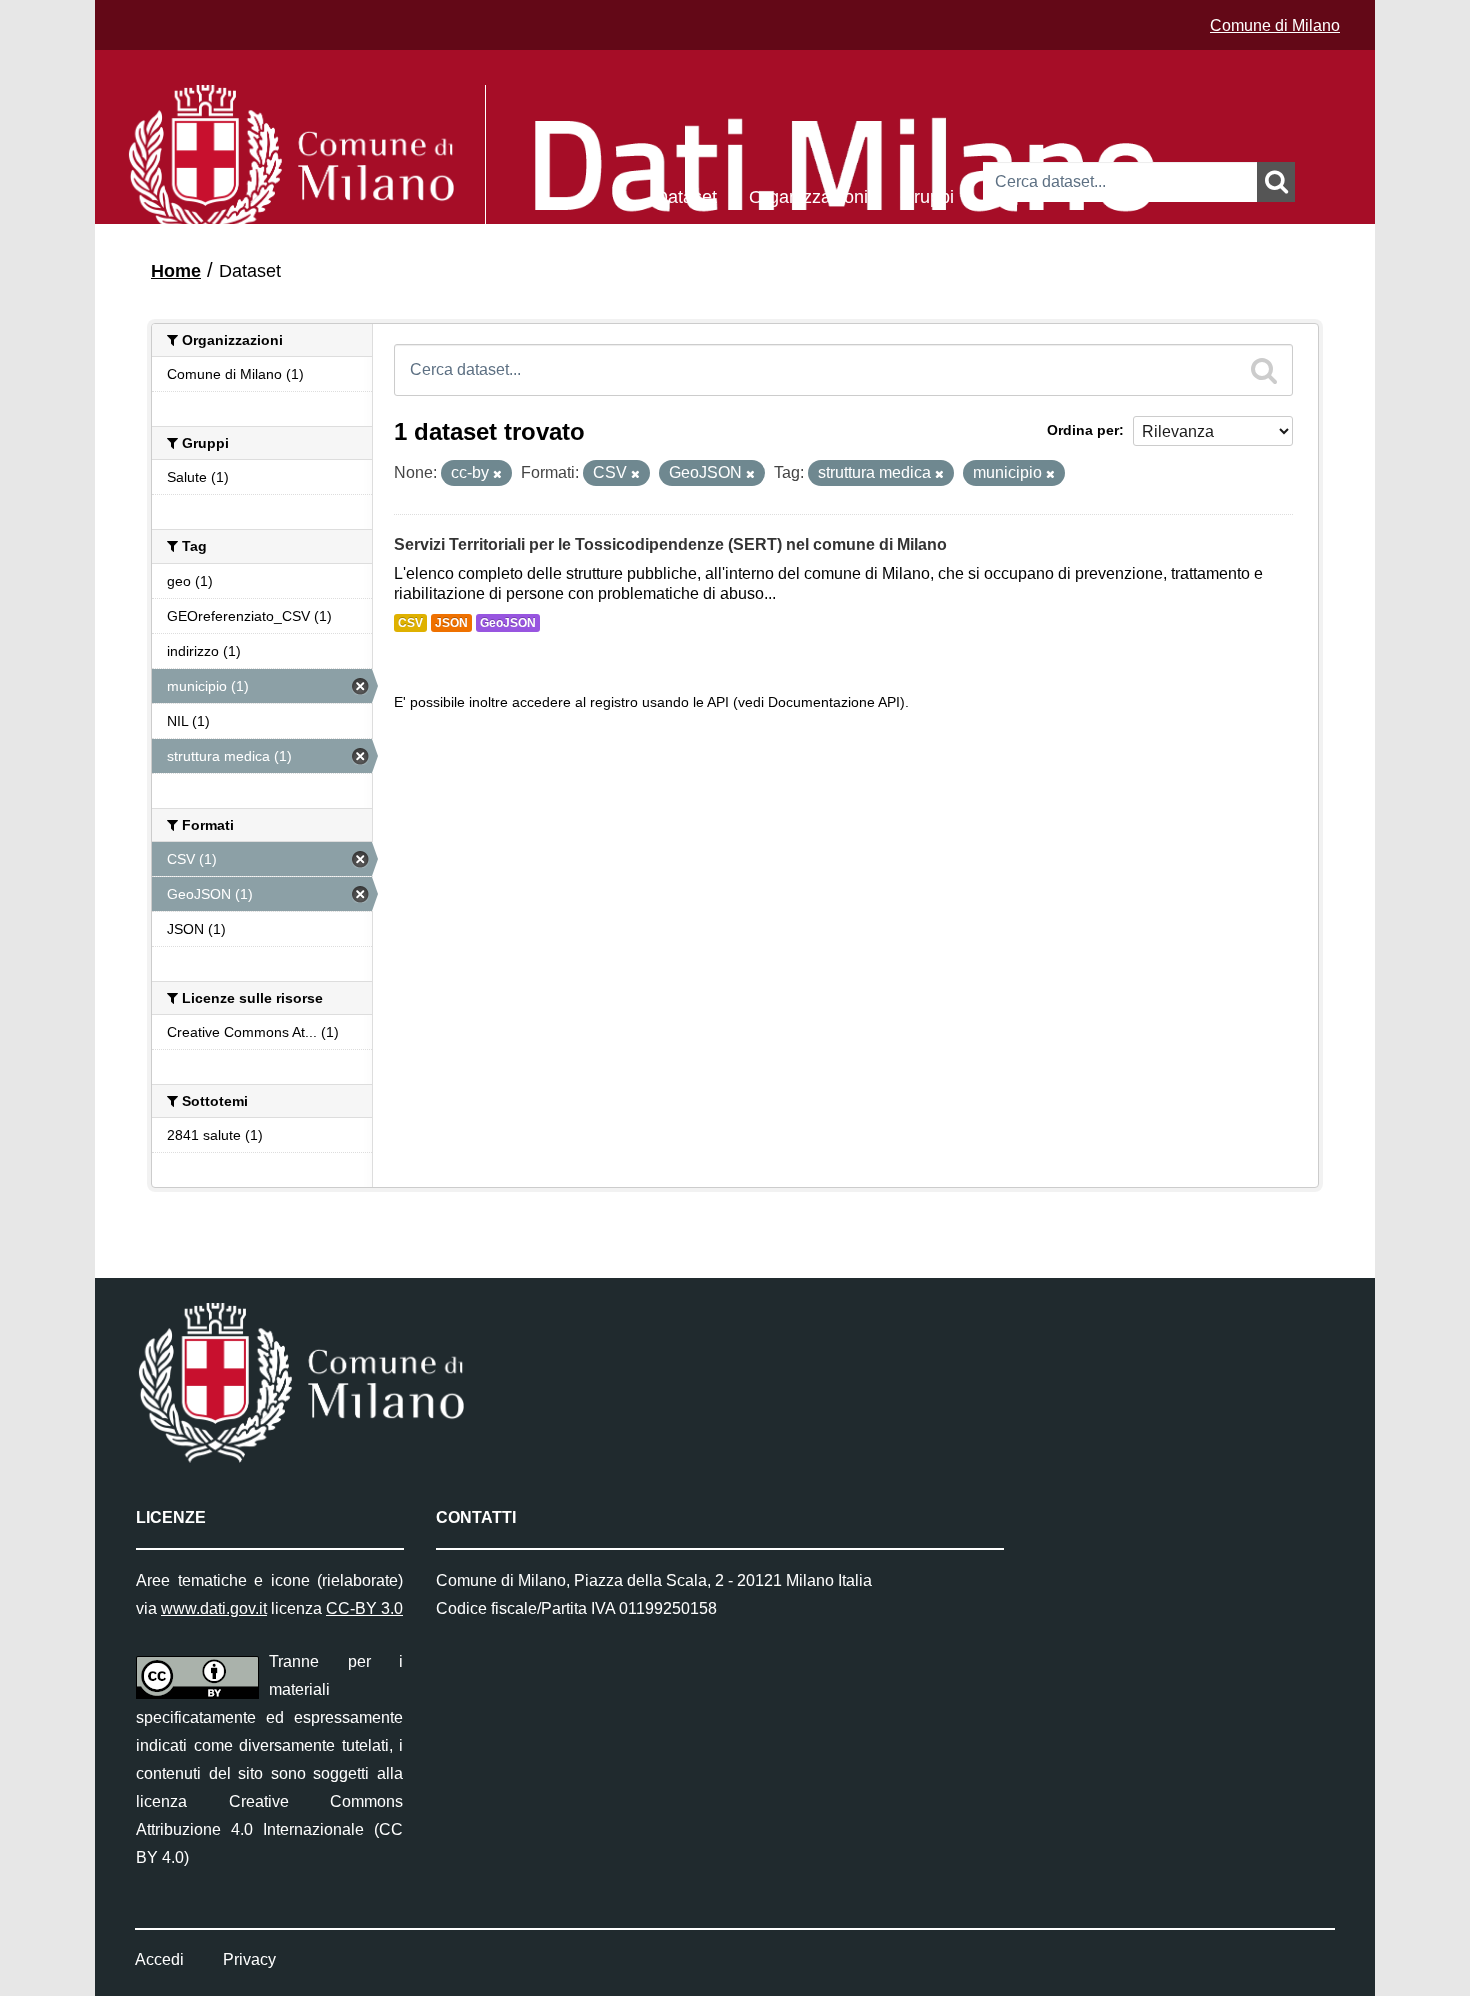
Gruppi (927, 195)
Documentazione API (834, 702)
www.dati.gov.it (214, 1608)
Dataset (686, 195)
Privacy (249, 1959)
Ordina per (1083, 430)
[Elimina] (497, 474)
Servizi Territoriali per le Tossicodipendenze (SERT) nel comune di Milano (670, 544)
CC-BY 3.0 (364, 1608)
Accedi (159, 1959)
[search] (1264, 370)
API (718, 702)
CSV (410, 623)
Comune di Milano (1275, 25)
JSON (451, 623)
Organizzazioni (808, 195)
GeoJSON (508, 623)
